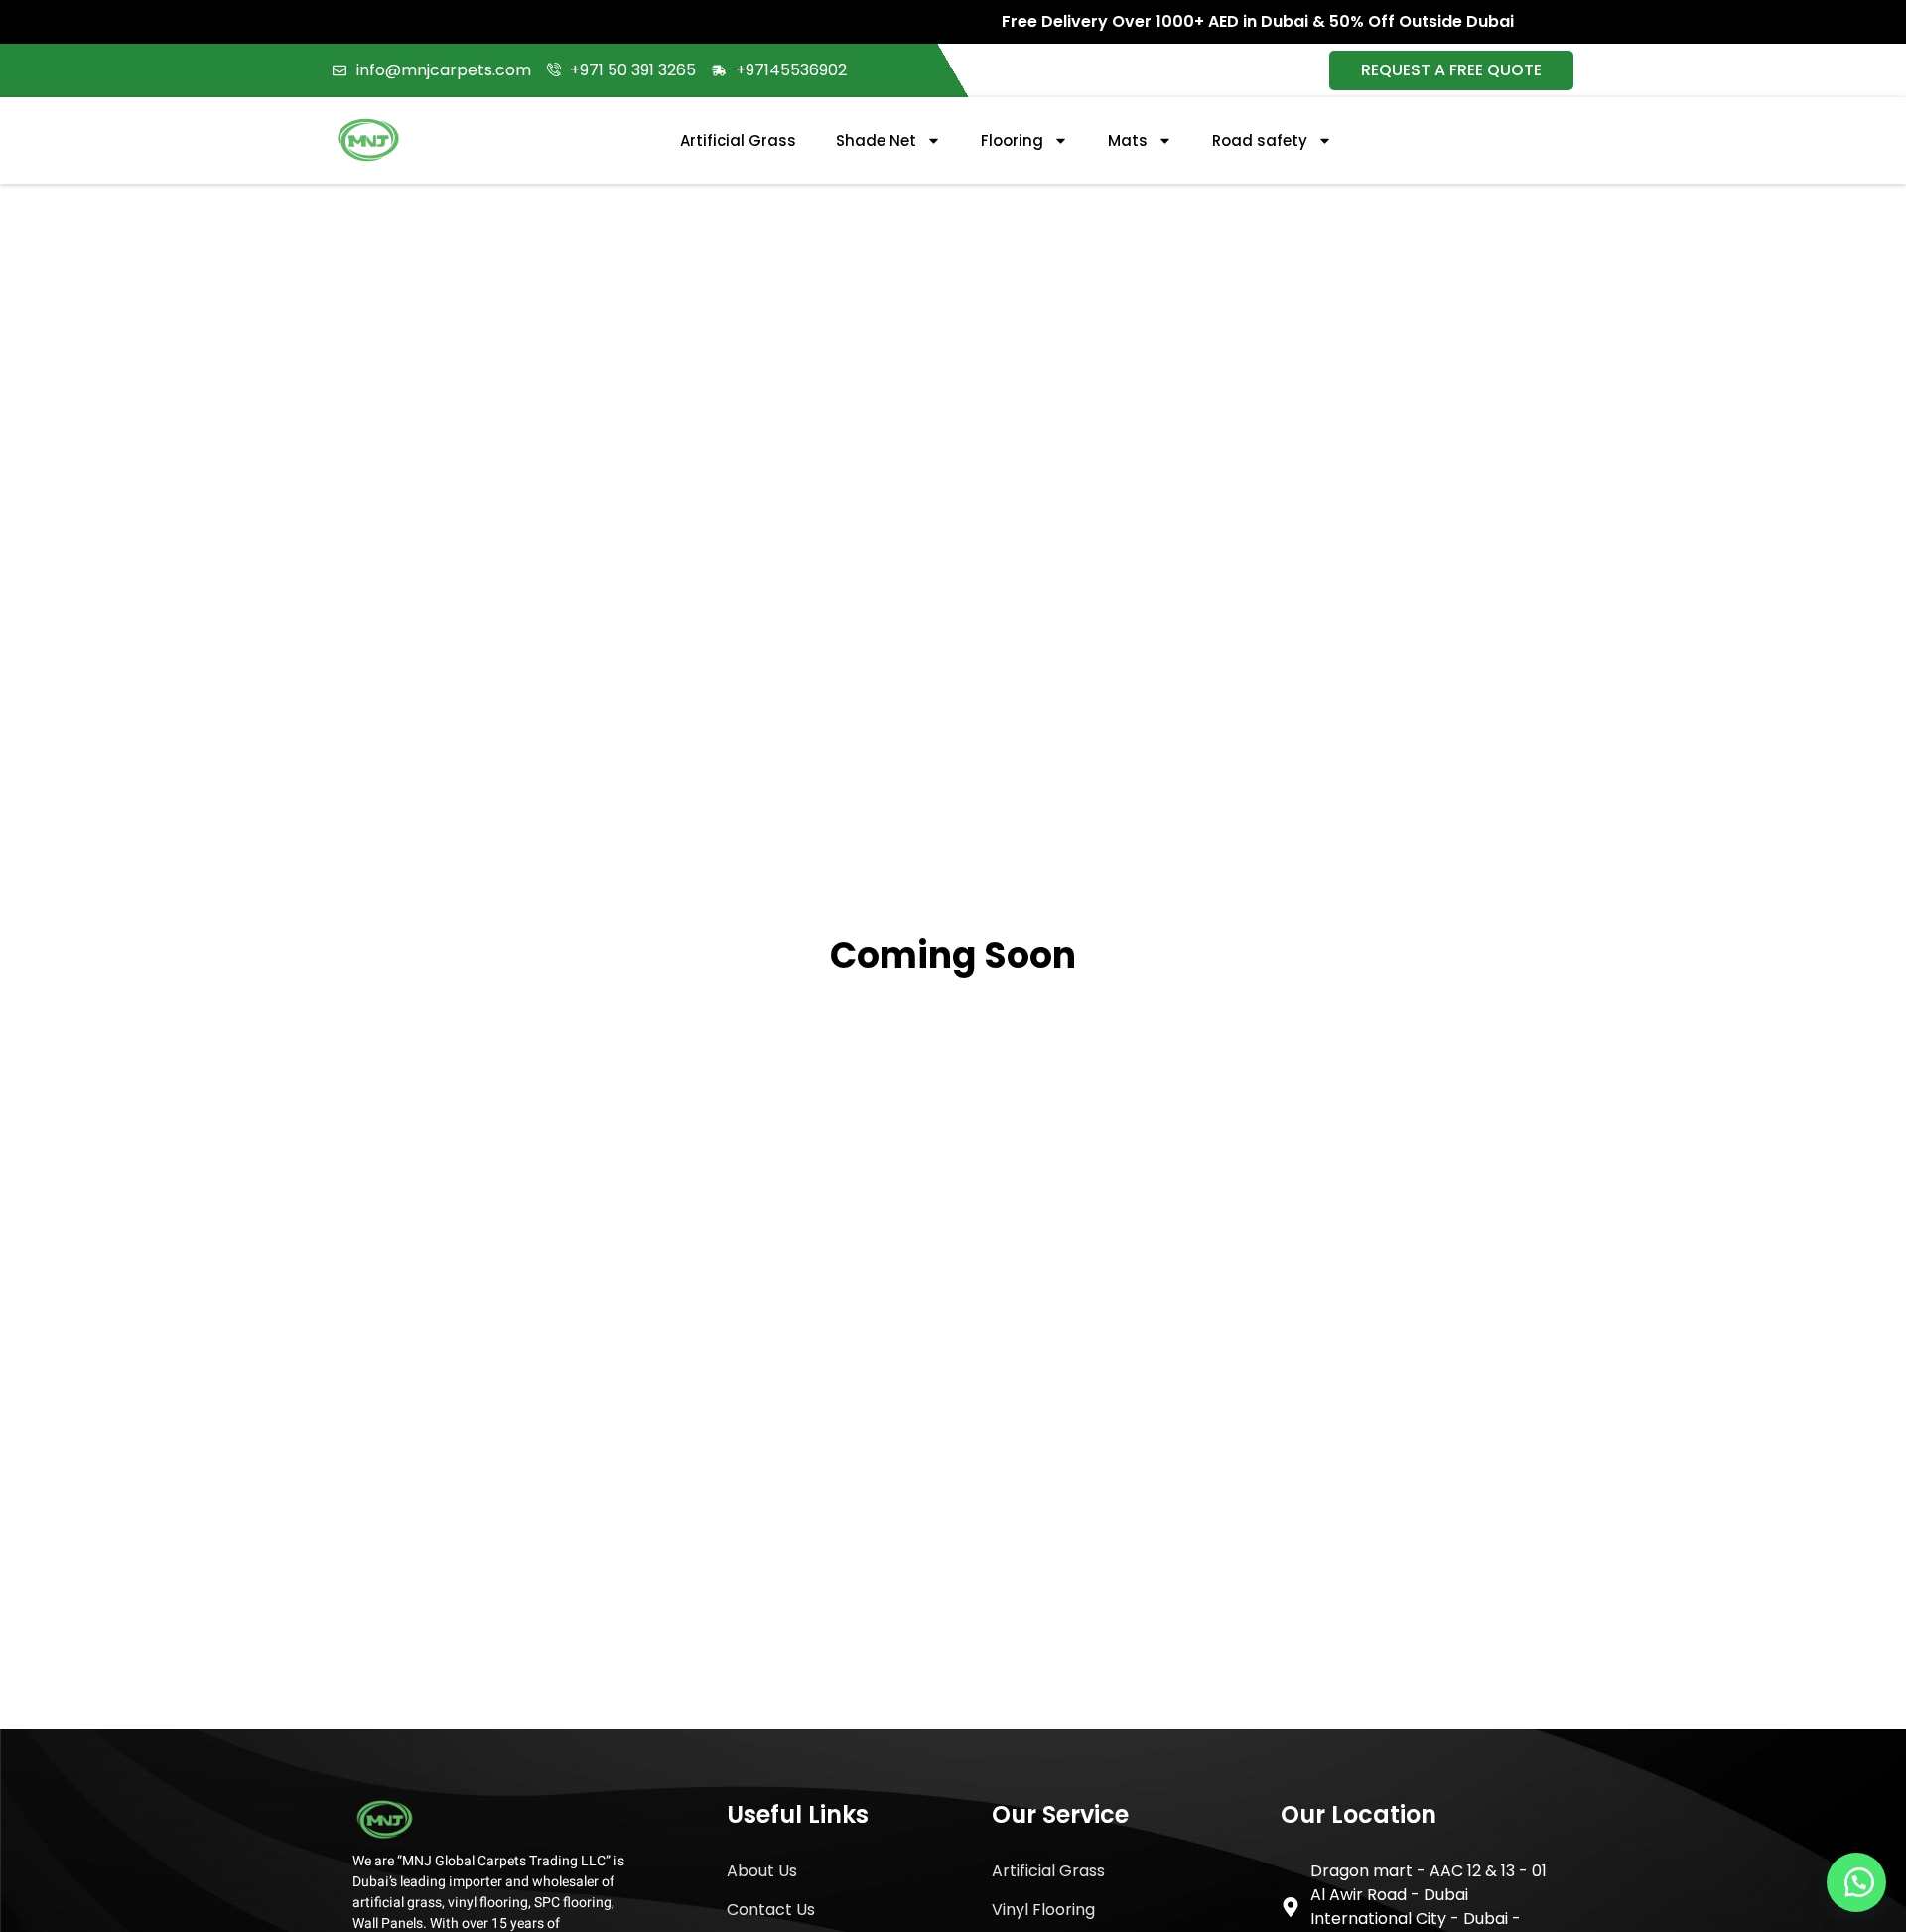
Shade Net (876, 140)
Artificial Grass (738, 140)
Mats (1128, 140)
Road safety (1260, 140)
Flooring (1012, 140)
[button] (1856, 1882)
